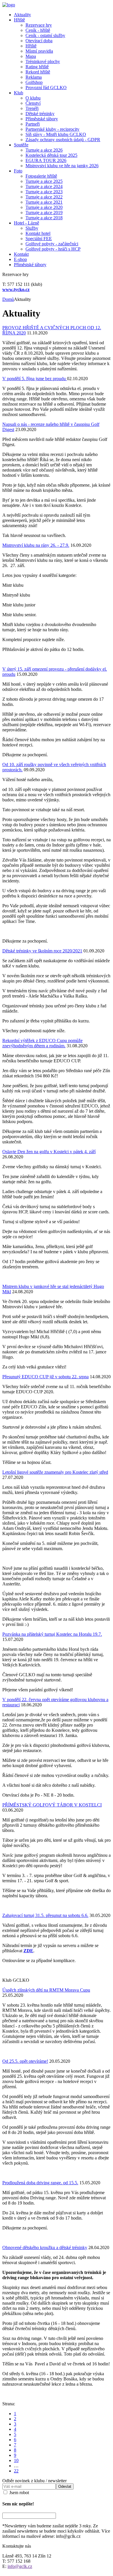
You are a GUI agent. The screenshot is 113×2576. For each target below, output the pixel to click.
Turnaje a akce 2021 (44, 202)
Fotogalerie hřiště (41, 176)
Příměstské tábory (42, 119)
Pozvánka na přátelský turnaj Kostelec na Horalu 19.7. (52, 1634)
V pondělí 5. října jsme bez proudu (35, 379)
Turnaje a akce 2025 (44, 181)
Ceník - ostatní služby (45, 35)
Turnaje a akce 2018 (44, 218)
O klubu (33, 98)
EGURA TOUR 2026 (46, 160)
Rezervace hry (39, 25)
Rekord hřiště (38, 72)
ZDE (28, 1951)
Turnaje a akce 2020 (44, 207)
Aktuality (22, 15)
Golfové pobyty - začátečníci (52, 244)
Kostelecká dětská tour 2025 (51, 155)
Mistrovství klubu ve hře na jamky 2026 (62, 166)
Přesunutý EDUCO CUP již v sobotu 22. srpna (45, 1377)
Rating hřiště (37, 67)
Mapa (31, 56)
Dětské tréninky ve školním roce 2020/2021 (42, 951)
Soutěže (21, 145)
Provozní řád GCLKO (46, 88)
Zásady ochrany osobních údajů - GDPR (63, 140)
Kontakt (21, 254)
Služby (32, 228)
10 (16, 2460)
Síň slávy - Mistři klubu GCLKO (56, 134)
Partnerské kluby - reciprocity (52, 129)
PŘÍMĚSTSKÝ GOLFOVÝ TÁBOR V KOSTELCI (52, 1805)
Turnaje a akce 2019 (44, 212)
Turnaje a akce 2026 (44, 150)
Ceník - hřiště (38, 30)
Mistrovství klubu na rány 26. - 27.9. (36, 545)
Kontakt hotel (38, 233)
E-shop (20, 259)
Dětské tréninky (40, 114)
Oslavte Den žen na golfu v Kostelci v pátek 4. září (49, 1152)
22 (16, 2471)
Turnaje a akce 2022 (44, 197)
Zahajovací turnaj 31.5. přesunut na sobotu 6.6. (45, 1915)
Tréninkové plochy (43, 61)
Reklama (34, 77)
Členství (33, 103)
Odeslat (65, 2486)
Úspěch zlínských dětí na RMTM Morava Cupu (46, 1990)
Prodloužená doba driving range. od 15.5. (40, 2183)
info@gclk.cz (20, 2566)
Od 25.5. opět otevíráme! (25, 2061)
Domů (8, 299)
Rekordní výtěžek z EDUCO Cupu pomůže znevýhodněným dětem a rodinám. (42, 1043)
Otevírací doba (39, 41)
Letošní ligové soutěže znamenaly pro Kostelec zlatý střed (55, 1472)
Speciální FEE (39, 239)
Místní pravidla (39, 51)
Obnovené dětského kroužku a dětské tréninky (45, 2247)
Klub (19, 93)
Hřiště (19, 20)
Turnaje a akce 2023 (44, 192)
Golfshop (34, 82)
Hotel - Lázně (27, 223)
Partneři (33, 124)
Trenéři (32, 108)
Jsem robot (19, 2493)
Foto (18, 171)
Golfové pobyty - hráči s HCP (53, 249)
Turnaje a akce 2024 (44, 186)
